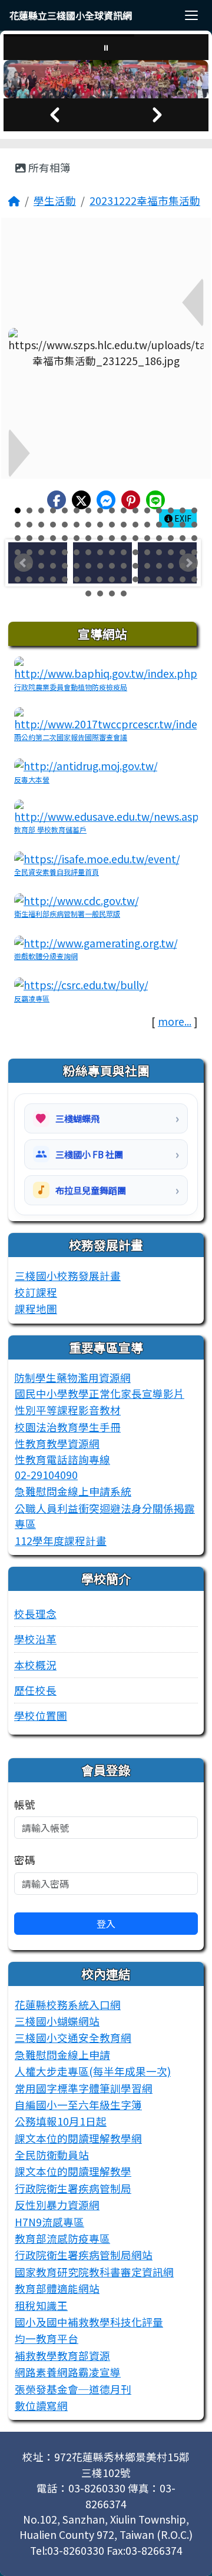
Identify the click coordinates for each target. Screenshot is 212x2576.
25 (112, 525)
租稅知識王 (41, 2305)
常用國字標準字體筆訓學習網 (84, 2088)
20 (53, 525)
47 (183, 538)
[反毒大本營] (86, 765)
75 (135, 566)
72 (100, 566)
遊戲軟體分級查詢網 (46, 956)
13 (159, 510)
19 (41, 525)
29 (159, 525)
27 (135, 525)
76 (147, 566)
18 (29, 525)
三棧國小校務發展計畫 (68, 1276)
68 (53, 566)
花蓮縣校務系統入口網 (68, 2005)
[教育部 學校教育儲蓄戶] (106, 810)
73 (112, 566)
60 (147, 552)
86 (77, 579)
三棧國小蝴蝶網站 (57, 2021)
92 (147, 579)
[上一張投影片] (55, 115)
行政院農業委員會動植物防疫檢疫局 (71, 687)
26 (124, 525)
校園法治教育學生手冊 (68, 1427)
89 (112, 579)
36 (53, 538)
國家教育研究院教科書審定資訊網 (94, 2272)
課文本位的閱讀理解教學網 (78, 2138)
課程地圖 (36, 1309)
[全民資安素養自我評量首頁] (97, 857)
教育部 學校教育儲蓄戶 (50, 829)
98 (100, 594)
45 (159, 538)
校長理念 (35, 1614)
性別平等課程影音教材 (68, 1410)
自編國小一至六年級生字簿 (78, 2105)
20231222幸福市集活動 (145, 200)
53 (65, 552)
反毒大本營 (32, 779)
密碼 (25, 1860)
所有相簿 (48, 168)
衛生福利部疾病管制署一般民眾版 (67, 914)
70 (77, 566)
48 (194, 538)
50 (29, 552)
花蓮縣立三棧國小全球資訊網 (71, 15)
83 (41, 579)
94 (171, 579)
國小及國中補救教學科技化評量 (89, 2322)
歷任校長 (35, 1690)
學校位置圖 (41, 1715)
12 (147, 510)
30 (171, 525)
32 (194, 525)
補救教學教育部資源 (62, 2355)
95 (183, 579)
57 (112, 552)
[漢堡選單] (191, 15)
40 (100, 538)
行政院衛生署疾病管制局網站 (84, 2255)
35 (41, 538)
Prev (24, 563)
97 (88, 594)
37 (65, 538)
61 (159, 552)
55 (88, 552)
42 (124, 538)
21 (65, 525)
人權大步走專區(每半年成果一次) (93, 2071)
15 (183, 510)
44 (147, 538)
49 (18, 552)
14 (171, 510)
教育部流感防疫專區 (62, 2238)
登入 (106, 1924)
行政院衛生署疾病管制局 (73, 2188)
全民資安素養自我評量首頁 (57, 872)
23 (88, 525)
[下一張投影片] (157, 115)
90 (124, 579)
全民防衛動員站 (52, 2155)
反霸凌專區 (32, 998)
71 (88, 566)
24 (100, 525)
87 (88, 579)
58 (124, 552)
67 (41, 566)
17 (18, 525)
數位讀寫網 (41, 2406)
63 (183, 552)
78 (171, 566)
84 (53, 579)
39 (88, 538)
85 (65, 579)
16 (194, 510)
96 (194, 579)
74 (124, 566)
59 (135, 552)
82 (29, 579)
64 (194, 552)
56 (100, 552)
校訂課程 (36, 1292)
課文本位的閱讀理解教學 (73, 2171)
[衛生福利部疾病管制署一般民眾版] (77, 899)
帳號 (25, 1804)
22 (77, 525)
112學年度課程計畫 (61, 1541)
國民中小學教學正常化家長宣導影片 (100, 1393)
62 (171, 552)
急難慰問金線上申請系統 (73, 1491)
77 (159, 566)
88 (100, 579)
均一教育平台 (47, 2338)
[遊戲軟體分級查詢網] (96, 942)
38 (77, 538)
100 (124, 594)
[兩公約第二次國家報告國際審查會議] (106, 718)
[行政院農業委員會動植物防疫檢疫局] (106, 667)
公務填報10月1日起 (61, 2121)
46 (171, 538)
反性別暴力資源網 (57, 2205)
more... (175, 1021)
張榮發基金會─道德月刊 (73, 2389)
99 (112, 594)
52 (53, 552)
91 (135, 579)
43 (135, 538)
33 (18, 538)
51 (41, 552)
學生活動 (55, 200)
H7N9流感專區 (49, 2222)
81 (18, 579)
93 (159, 579)
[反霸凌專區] (81, 984)
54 (77, 552)
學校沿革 (35, 1639)
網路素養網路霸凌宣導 (68, 2372)
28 (147, 525)
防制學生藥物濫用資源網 (72, 1377)
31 (183, 525)
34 (29, 538)
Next (188, 563)
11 (135, 510)
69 (65, 566)
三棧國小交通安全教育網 (73, 2038)
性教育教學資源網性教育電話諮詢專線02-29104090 (62, 1459)
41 (112, 538)
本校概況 (35, 1665)
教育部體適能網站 (57, 2288)
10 (124, 510)
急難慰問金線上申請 (62, 2055)
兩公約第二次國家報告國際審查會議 (71, 737)
